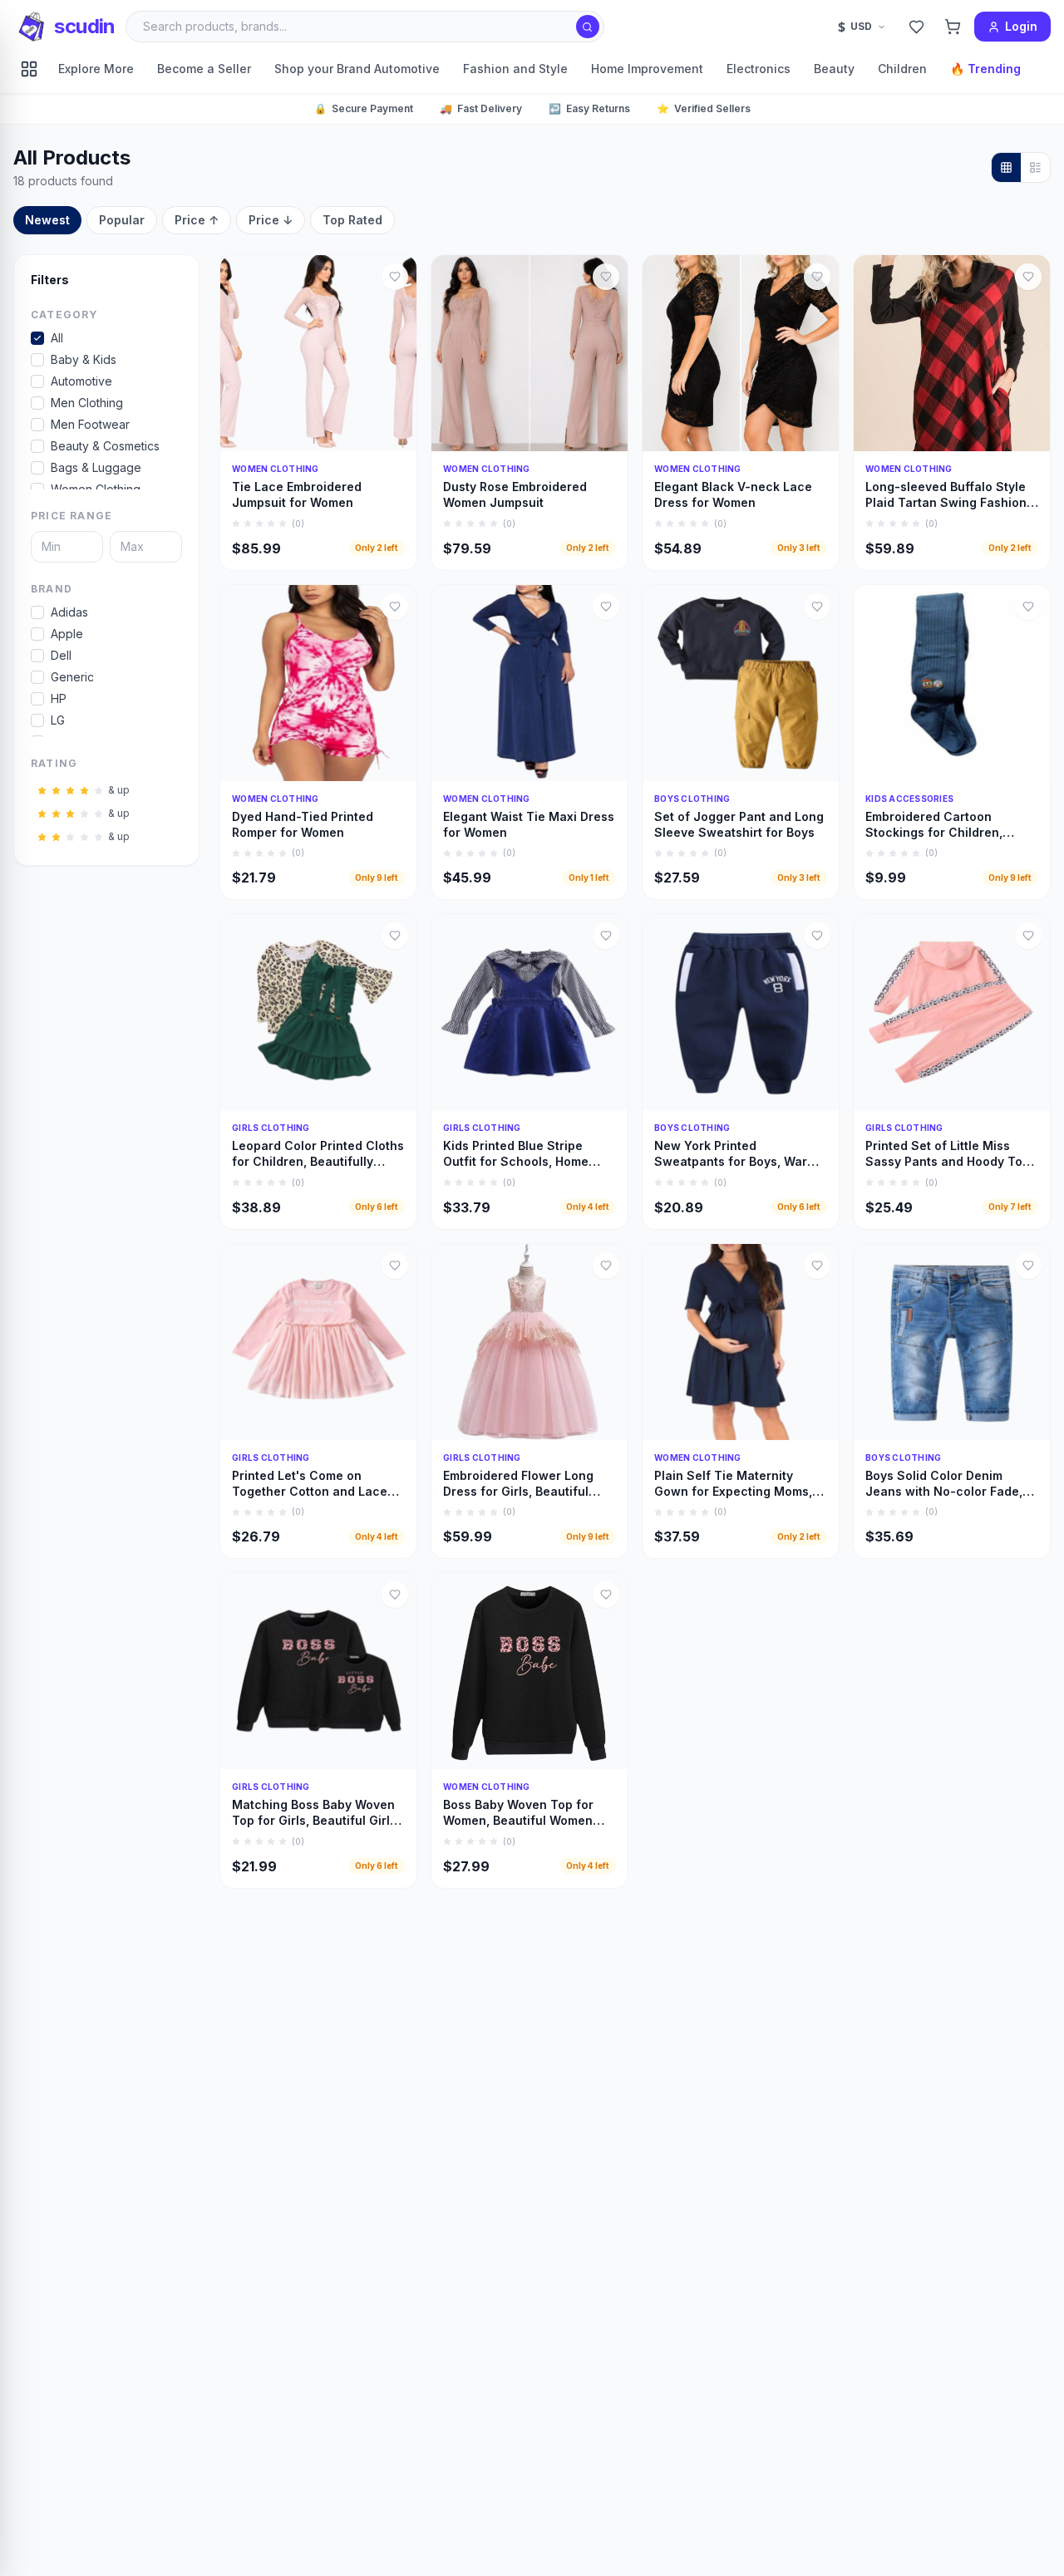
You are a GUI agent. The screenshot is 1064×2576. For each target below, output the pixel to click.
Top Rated (352, 220)
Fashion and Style (515, 69)
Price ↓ (271, 220)
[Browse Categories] (29, 69)
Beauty (834, 69)
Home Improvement (647, 69)
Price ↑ (197, 220)
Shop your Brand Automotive (357, 69)
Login (1021, 26)
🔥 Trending (985, 69)
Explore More (96, 69)
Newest (47, 220)
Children (902, 69)
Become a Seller (204, 69)
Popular (122, 220)
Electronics (759, 69)
